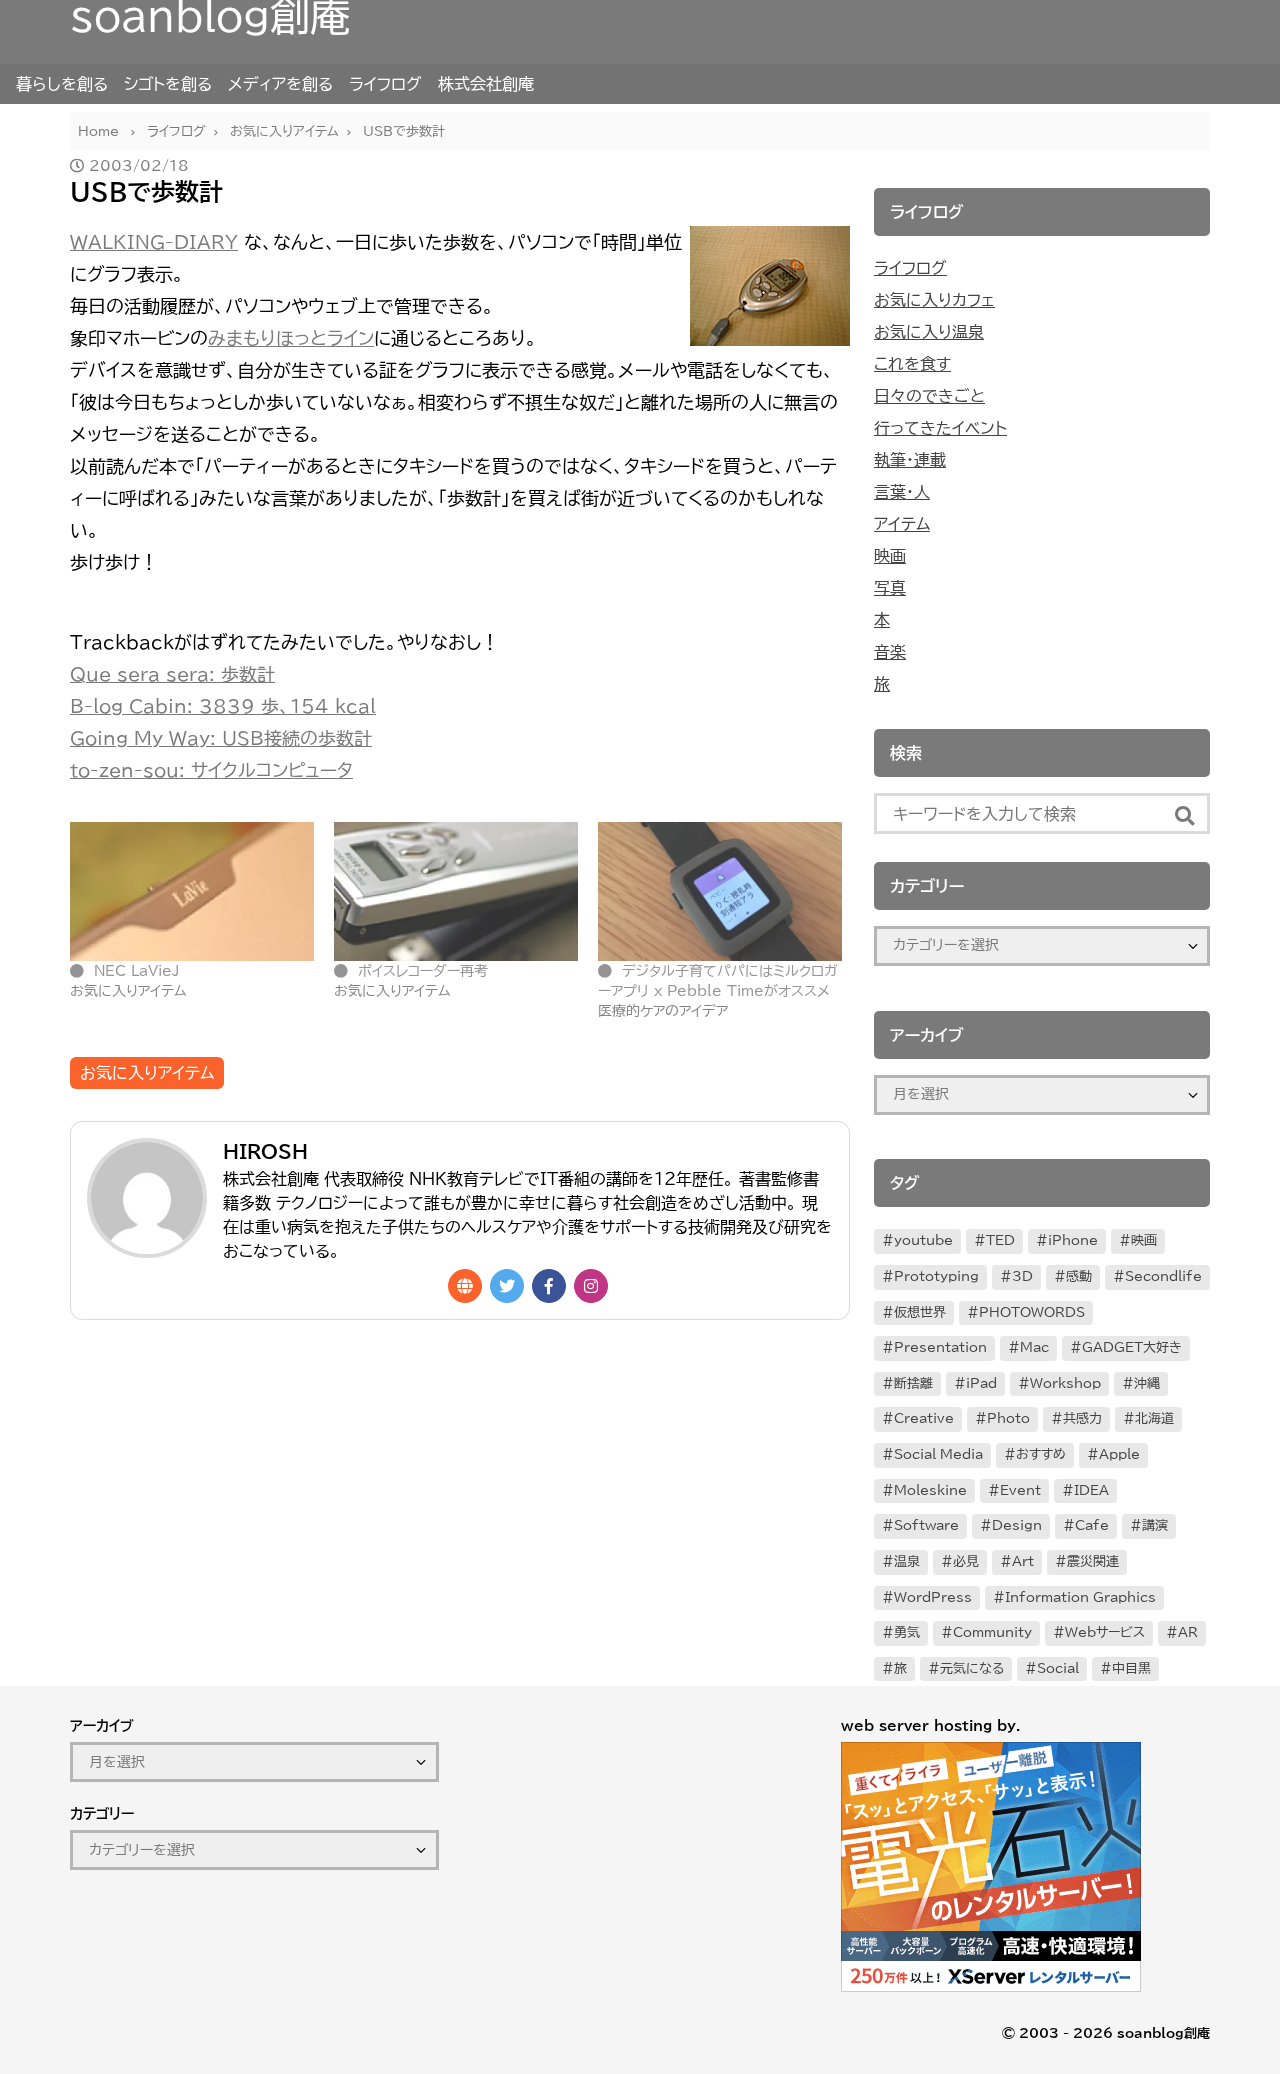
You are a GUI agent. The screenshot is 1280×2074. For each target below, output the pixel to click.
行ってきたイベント (940, 428)
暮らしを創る (62, 84)
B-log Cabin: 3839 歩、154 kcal (223, 706)
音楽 (890, 652)
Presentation (940, 1347)
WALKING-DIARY (154, 242)
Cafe (1092, 1525)
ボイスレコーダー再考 (423, 971)
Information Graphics (1080, 1597)
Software (926, 1525)
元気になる (972, 1668)
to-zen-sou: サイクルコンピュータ (211, 770)
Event (1020, 1490)
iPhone (1073, 1240)
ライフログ (385, 84)
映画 (890, 556)
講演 (1155, 1525)
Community (992, 1632)
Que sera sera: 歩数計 (172, 674)
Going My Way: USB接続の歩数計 (221, 738)
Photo (1008, 1418)
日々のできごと (929, 396)
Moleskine (930, 1490)
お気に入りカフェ (934, 300)
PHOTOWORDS (1032, 1312)
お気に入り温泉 (929, 332)
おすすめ (1041, 1454)
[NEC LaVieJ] (192, 891)
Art (1023, 1561)
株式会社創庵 (486, 84)
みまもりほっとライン (291, 338)
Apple (1119, 1454)
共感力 (1082, 1418)
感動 (1079, 1276)
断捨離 (913, 1383)
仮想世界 (920, 1312)
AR (1188, 1632)
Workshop (1065, 1383)
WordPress (933, 1597)
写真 (890, 588)
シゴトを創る (168, 84)
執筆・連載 (910, 460)
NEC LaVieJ (137, 971)
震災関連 (1093, 1561)
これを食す (912, 364)
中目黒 (1131, 1668)
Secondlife (1163, 1276)
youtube (923, 1240)
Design (1017, 1525)
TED (1000, 1240)
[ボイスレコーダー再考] (456, 891)
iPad (981, 1383)
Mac (1034, 1347)
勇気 (907, 1632)
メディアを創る (280, 84)
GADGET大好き (1132, 1347)
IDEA (1091, 1490)
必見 (966, 1561)
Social (1058, 1668)
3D (1022, 1276)
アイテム (902, 524)
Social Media (938, 1454)
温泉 (907, 1561)
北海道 (1154, 1418)
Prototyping (936, 1276)
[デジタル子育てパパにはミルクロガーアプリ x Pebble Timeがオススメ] (720, 891)
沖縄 (1147, 1383)
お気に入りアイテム (147, 1073)
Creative (924, 1418)
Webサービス (1105, 1632)
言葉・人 (902, 492)
